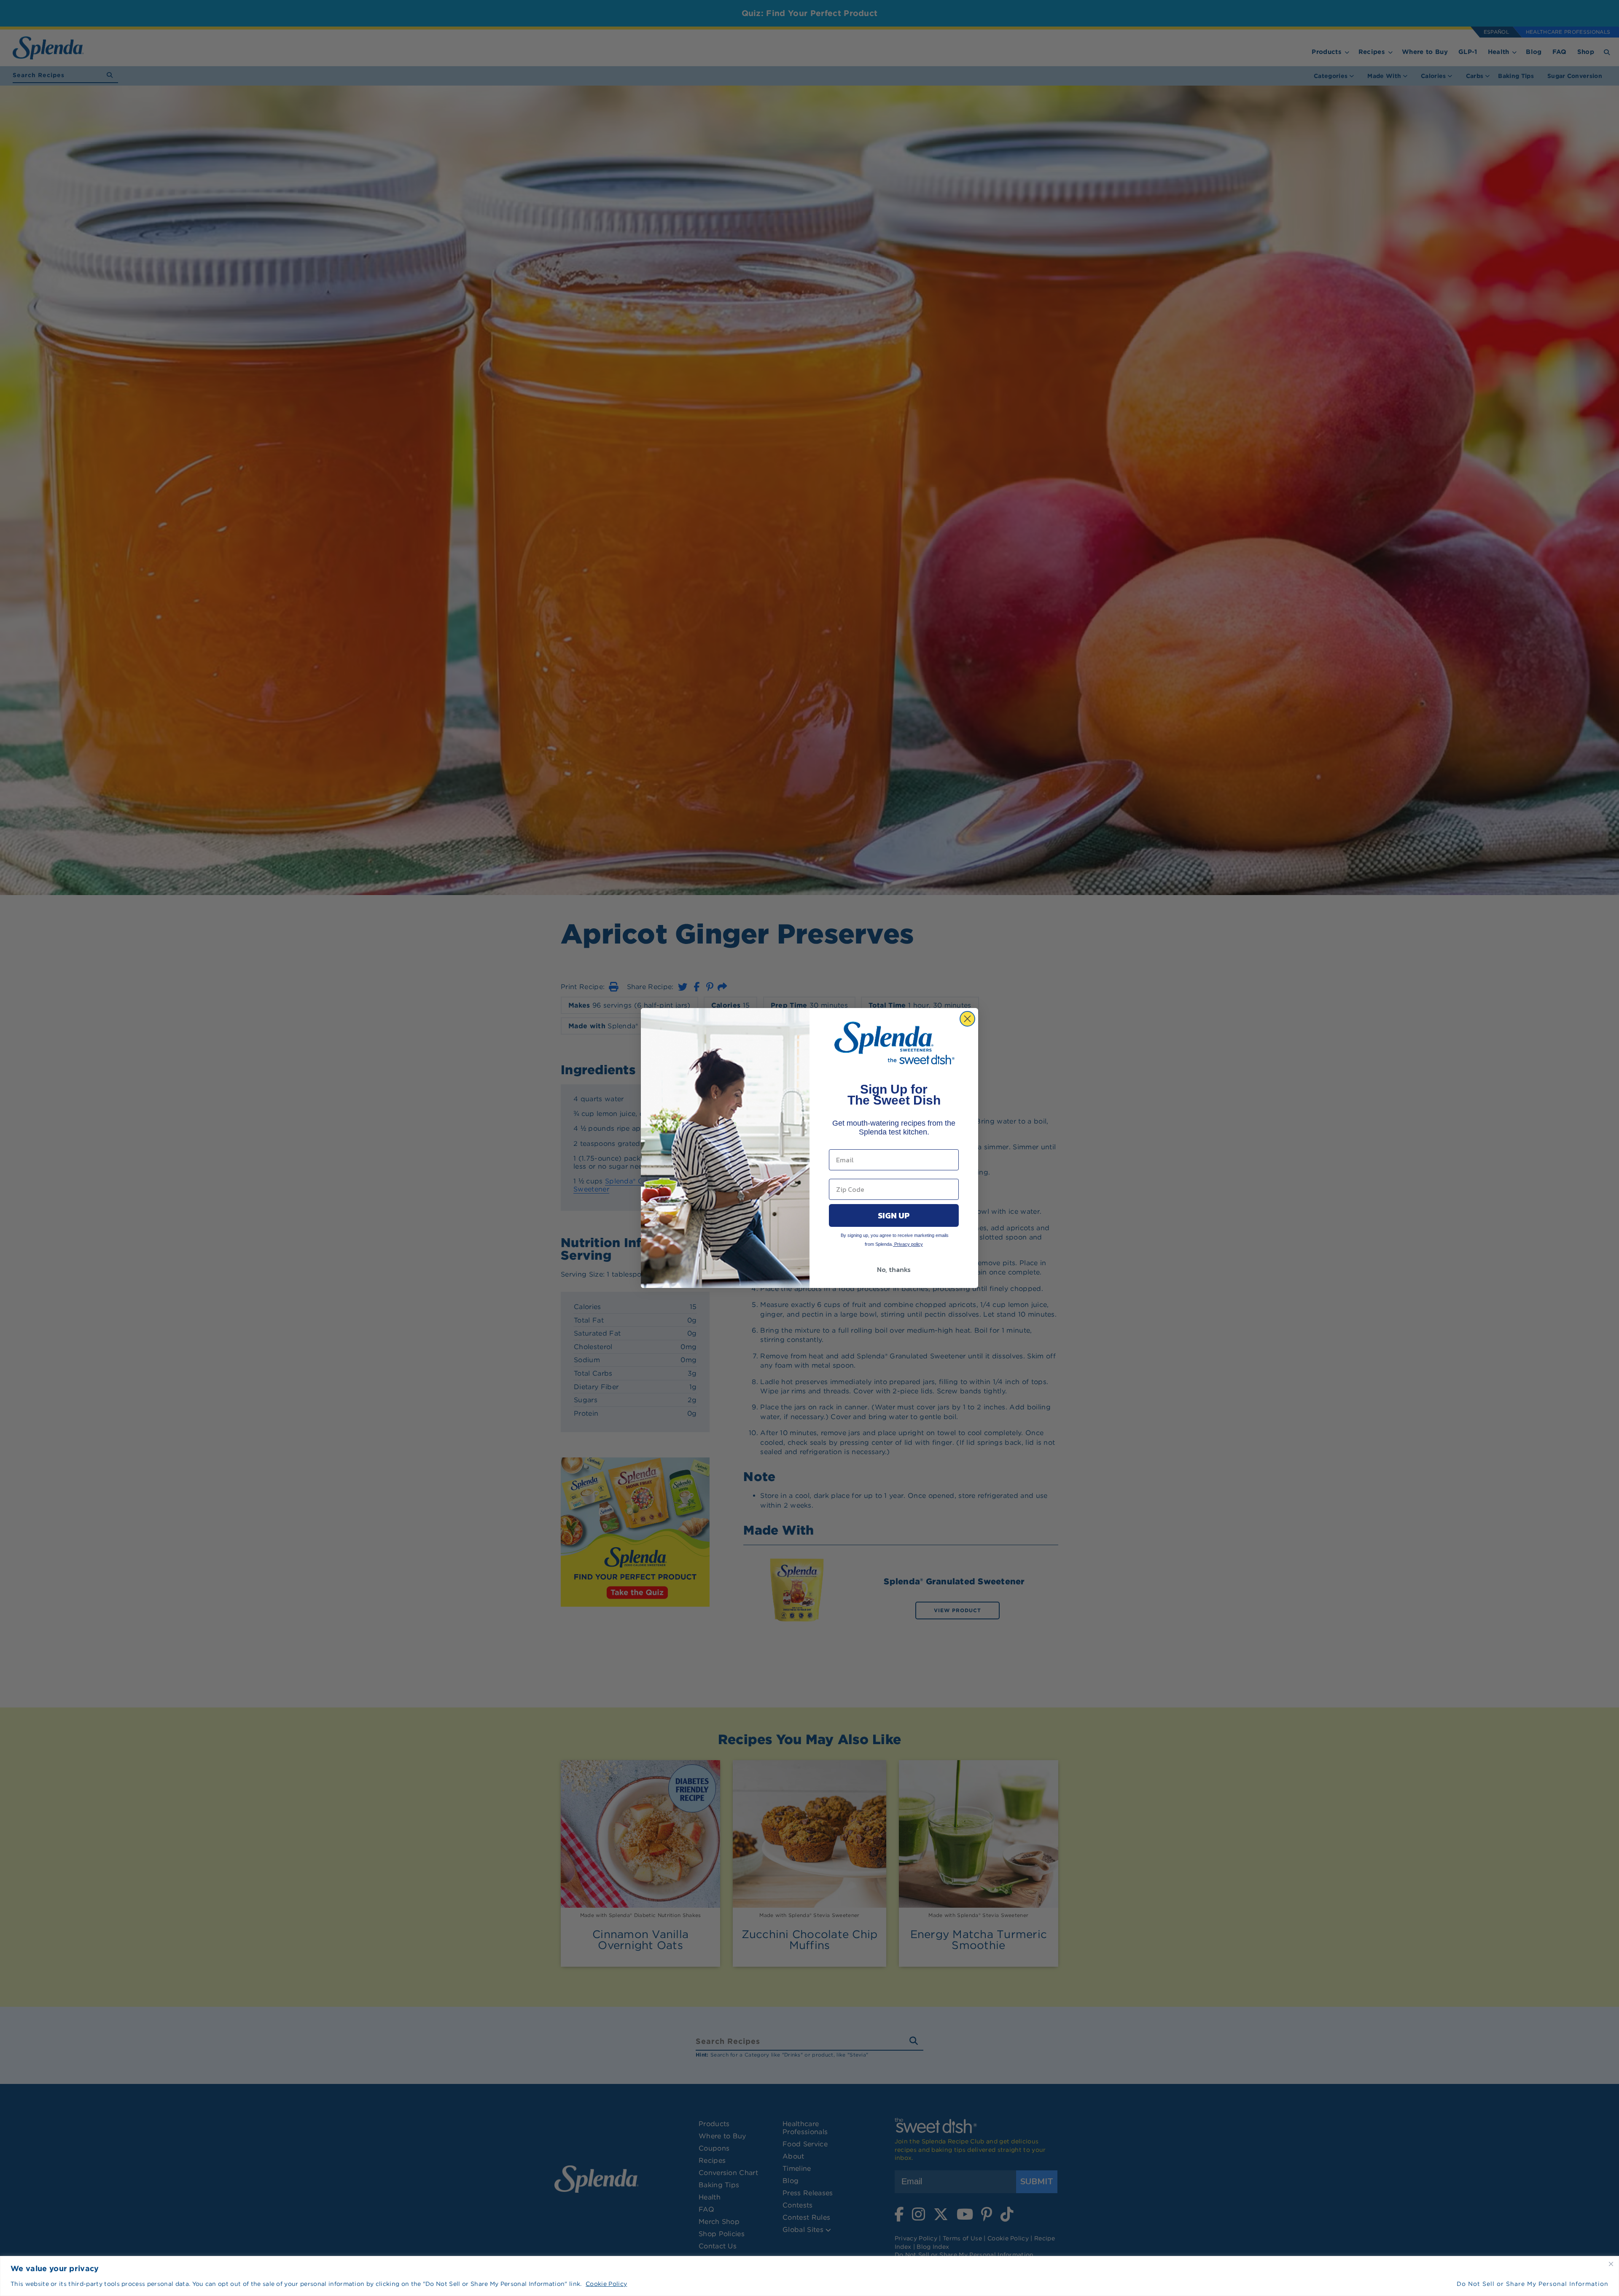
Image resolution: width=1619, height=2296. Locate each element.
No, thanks (894, 1269)
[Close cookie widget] (1611, 2264)
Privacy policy (908, 1244)
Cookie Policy (606, 2284)
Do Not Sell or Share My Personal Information (1533, 2284)
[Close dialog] (967, 1019)
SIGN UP (894, 1215)
